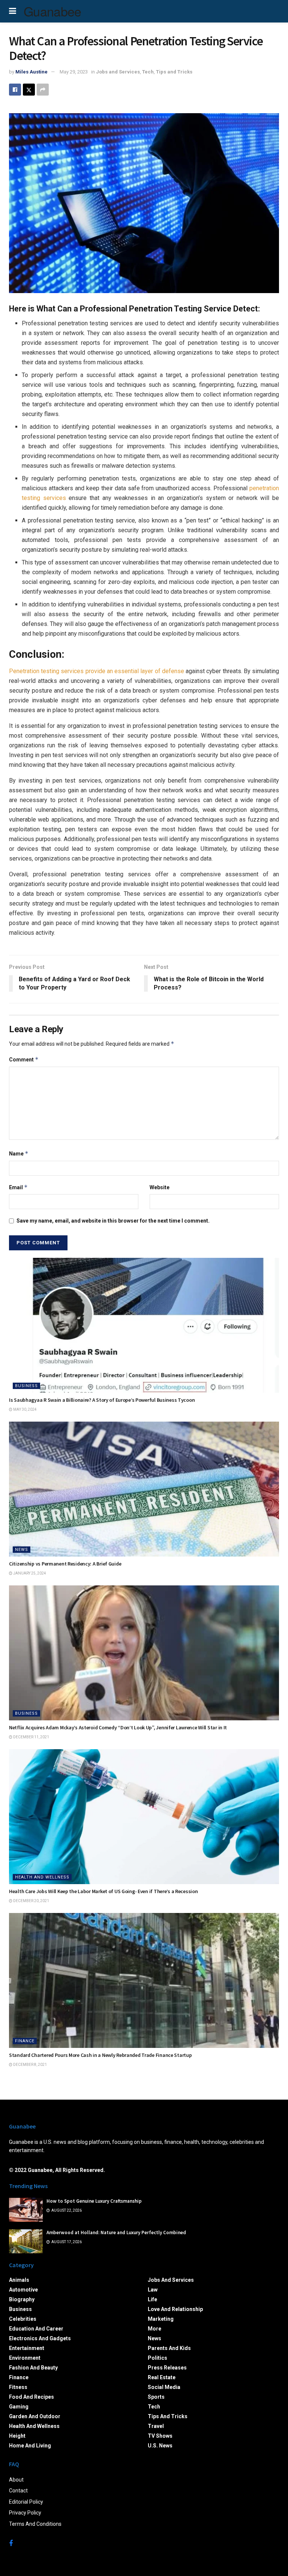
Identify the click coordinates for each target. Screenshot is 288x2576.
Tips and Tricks (174, 72)
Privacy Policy (25, 2513)
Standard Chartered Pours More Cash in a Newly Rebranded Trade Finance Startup (100, 2055)
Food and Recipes (31, 2397)
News (22, 1550)
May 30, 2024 (25, 1409)
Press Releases (167, 2368)
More (154, 2329)
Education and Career (36, 2329)
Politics (157, 2358)
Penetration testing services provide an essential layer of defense (97, 671)
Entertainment (27, 2348)
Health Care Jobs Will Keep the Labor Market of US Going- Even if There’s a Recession (103, 1891)
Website (160, 1187)
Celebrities (23, 2319)
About (16, 2480)
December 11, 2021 (31, 1737)
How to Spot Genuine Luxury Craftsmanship (94, 2201)
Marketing (161, 2319)
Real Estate (162, 2377)
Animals (19, 2280)
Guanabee (52, 11)
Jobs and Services (118, 72)
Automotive (23, 2290)
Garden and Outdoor (35, 2416)
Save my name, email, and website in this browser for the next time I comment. (113, 1221)
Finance (25, 2041)
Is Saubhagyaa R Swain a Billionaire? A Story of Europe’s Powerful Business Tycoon (102, 1400)
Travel (156, 2426)
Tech (148, 72)
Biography (22, 2299)
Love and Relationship (175, 2309)
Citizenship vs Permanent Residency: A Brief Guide (65, 1564)
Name (19, 1153)
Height (17, 2436)
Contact (18, 2491)
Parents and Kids (169, 2348)
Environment (25, 2358)
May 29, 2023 (74, 72)
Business (26, 1386)
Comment (24, 1059)
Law (153, 2290)
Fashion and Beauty (33, 2368)
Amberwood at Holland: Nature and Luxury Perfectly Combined (116, 2232)
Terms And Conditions (35, 2524)
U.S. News (160, 2446)
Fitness (18, 2387)
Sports (156, 2397)
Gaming (19, 2407)
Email (18, 1187)
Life (152, 2299)
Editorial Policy (26, 2502)
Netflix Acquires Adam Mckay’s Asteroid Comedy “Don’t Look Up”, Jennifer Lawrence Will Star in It (118, 1727)
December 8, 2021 (30, 2065)
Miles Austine (31, 72)
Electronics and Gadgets (40, 2338)
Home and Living (30, 2446)
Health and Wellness (42, 1877)
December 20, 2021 (31, 1901)
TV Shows (160, 2436)
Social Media (164, 2387)
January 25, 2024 (29, 1573)
